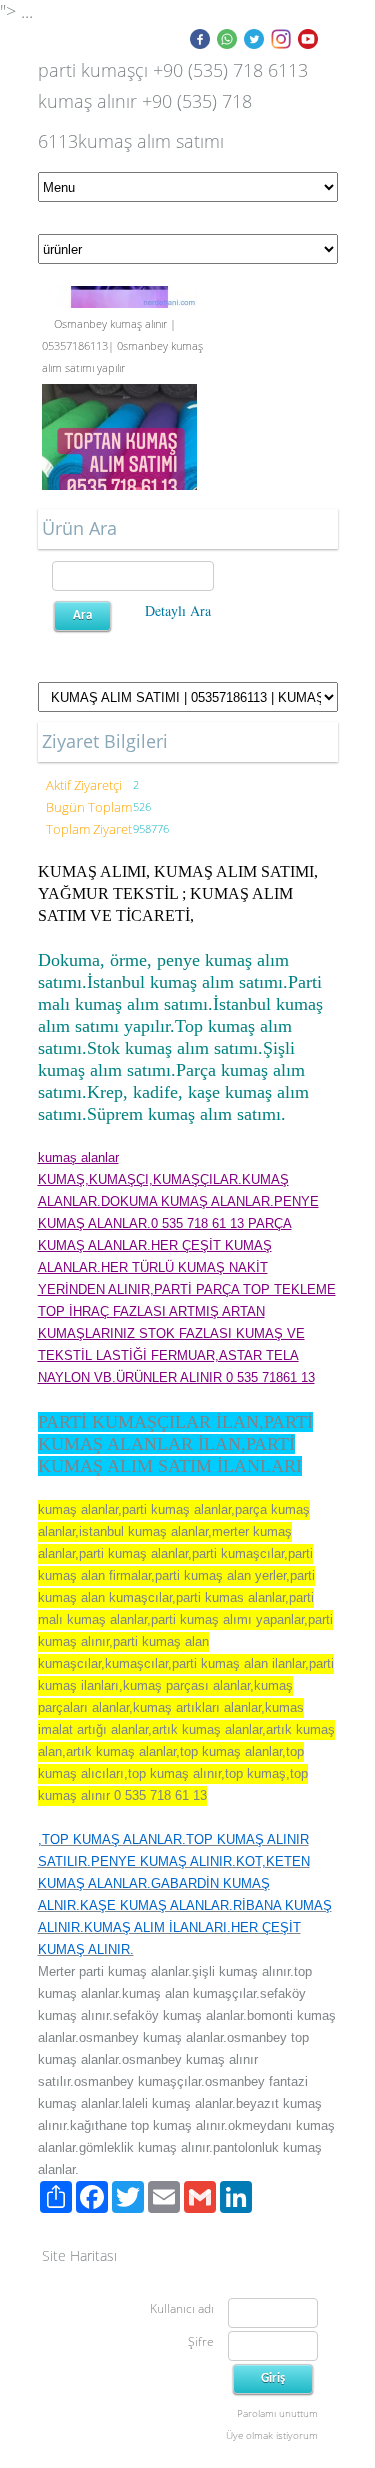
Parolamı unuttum (277, 2413)
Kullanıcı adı (182, 2308)
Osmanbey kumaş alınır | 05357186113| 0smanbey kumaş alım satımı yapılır (122, 343)
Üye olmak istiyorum (272, 2435)
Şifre (201, 2341)
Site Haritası (79, 2255)
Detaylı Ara (178, 610)
